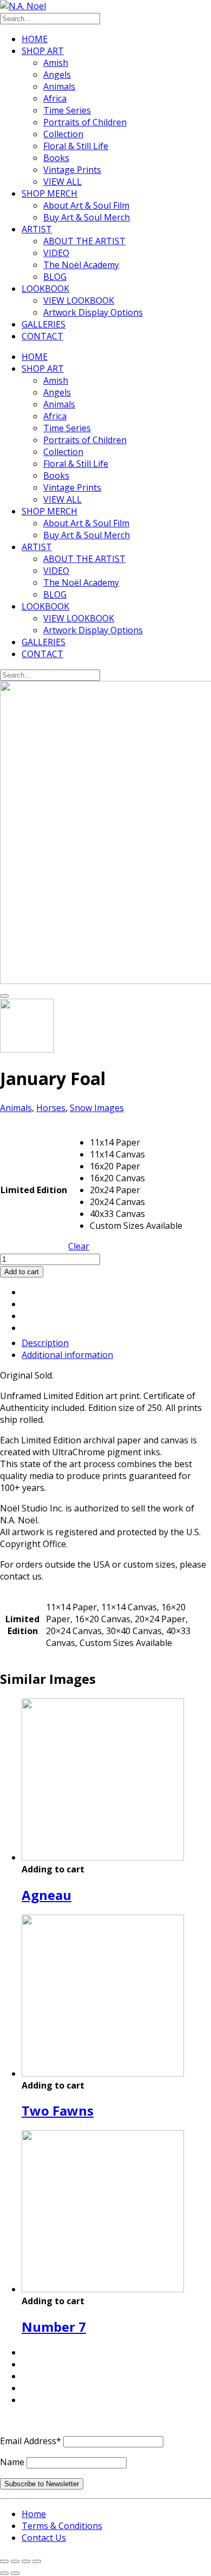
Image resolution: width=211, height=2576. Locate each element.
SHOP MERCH (50, 193)
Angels (57, 75)
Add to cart (22, 1272)
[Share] (26, 2561)
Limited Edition (34, 1190)
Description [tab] (45, 1343)
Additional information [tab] (67, 1355)
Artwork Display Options (93, 312)
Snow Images (97, 1108)
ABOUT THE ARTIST (84, 241)
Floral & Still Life (76, 146)
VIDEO (56, 253)
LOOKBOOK (45, 289)
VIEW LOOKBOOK (79, 300)
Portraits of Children (85, 122)
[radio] (136, 1142)
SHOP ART (43, 51)
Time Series (67, 110)
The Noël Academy (81, 265)
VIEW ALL (62, 182)
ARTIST (37, 229)
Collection (63, 134)
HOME (35, 39)
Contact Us (44, 2538)
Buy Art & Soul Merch (87, 217)
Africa (55, 98)
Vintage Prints (72, 170)
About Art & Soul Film (86, 205)
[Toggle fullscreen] (15, 2561)
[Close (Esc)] (37, 2561)
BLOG (55, 277)
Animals (59, 86)
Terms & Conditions (62, 2526)
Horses (51, 1108)
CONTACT (42, 336)
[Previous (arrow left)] (4, 2573)
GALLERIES (44, 324)
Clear (79, 1246)
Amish (56, 63)
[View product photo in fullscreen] (4, 996)
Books (56, 158)
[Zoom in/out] (4, 2561)
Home (34, 2514)
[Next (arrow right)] (15, 2573)
